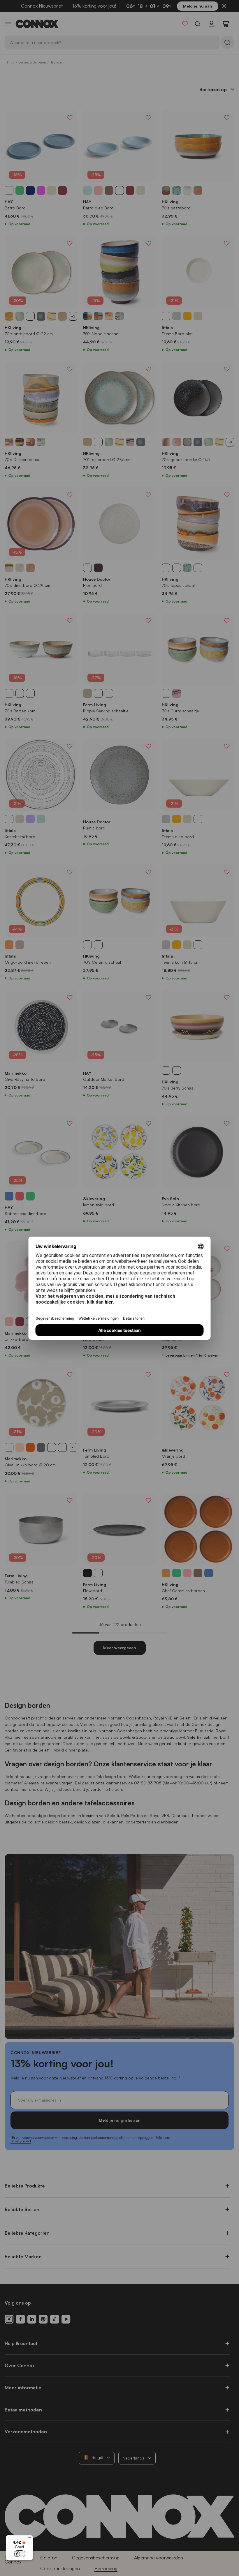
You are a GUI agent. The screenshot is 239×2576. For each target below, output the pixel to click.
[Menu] (29, 2539)
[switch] (20, 2554)
